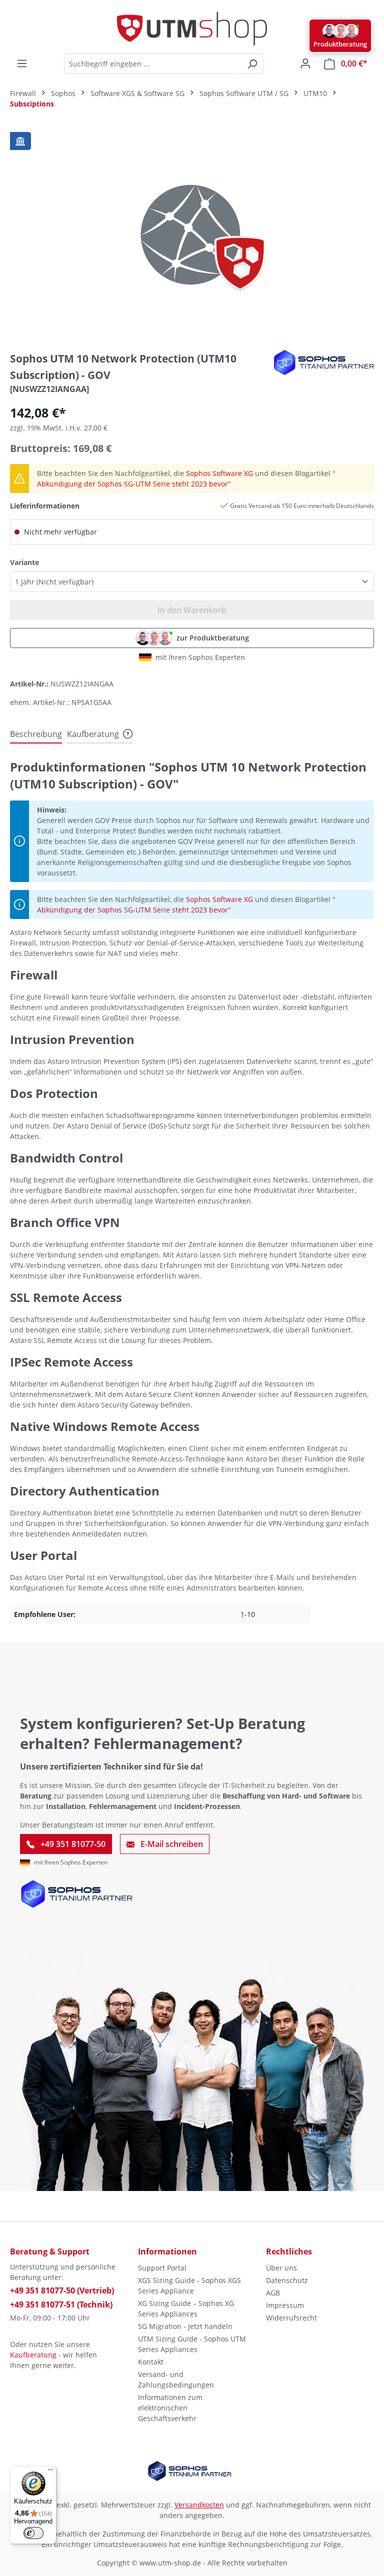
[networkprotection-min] (192, 234)
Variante (24, 562)
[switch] (33, 2533)
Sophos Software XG (219, 473)
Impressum (285, 2305)
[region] (192, 234)
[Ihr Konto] (305, 63)
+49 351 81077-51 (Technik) (61, 2304)
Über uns (281, 2268)
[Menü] (22, 63)
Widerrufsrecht (291, 2318)
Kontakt (151, 2362)
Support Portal (162, 2268)
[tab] (36, 734)
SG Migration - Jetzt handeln (185, 2326)
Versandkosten (199, 2505)
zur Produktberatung (213, 638)
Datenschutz (287, 2280)
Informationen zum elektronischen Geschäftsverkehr (170, 2408)
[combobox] (152, 64)
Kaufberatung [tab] (93, 734)
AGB (273, 2293)
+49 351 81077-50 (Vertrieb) (62, 2290)
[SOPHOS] (324, 362)
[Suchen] (252, 64)
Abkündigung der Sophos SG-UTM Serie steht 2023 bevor (132, 484)
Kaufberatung (33, 2355)
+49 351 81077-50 (72, 1844)
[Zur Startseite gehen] (192, 29)
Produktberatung (340, 44)
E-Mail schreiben (171, 1844)
